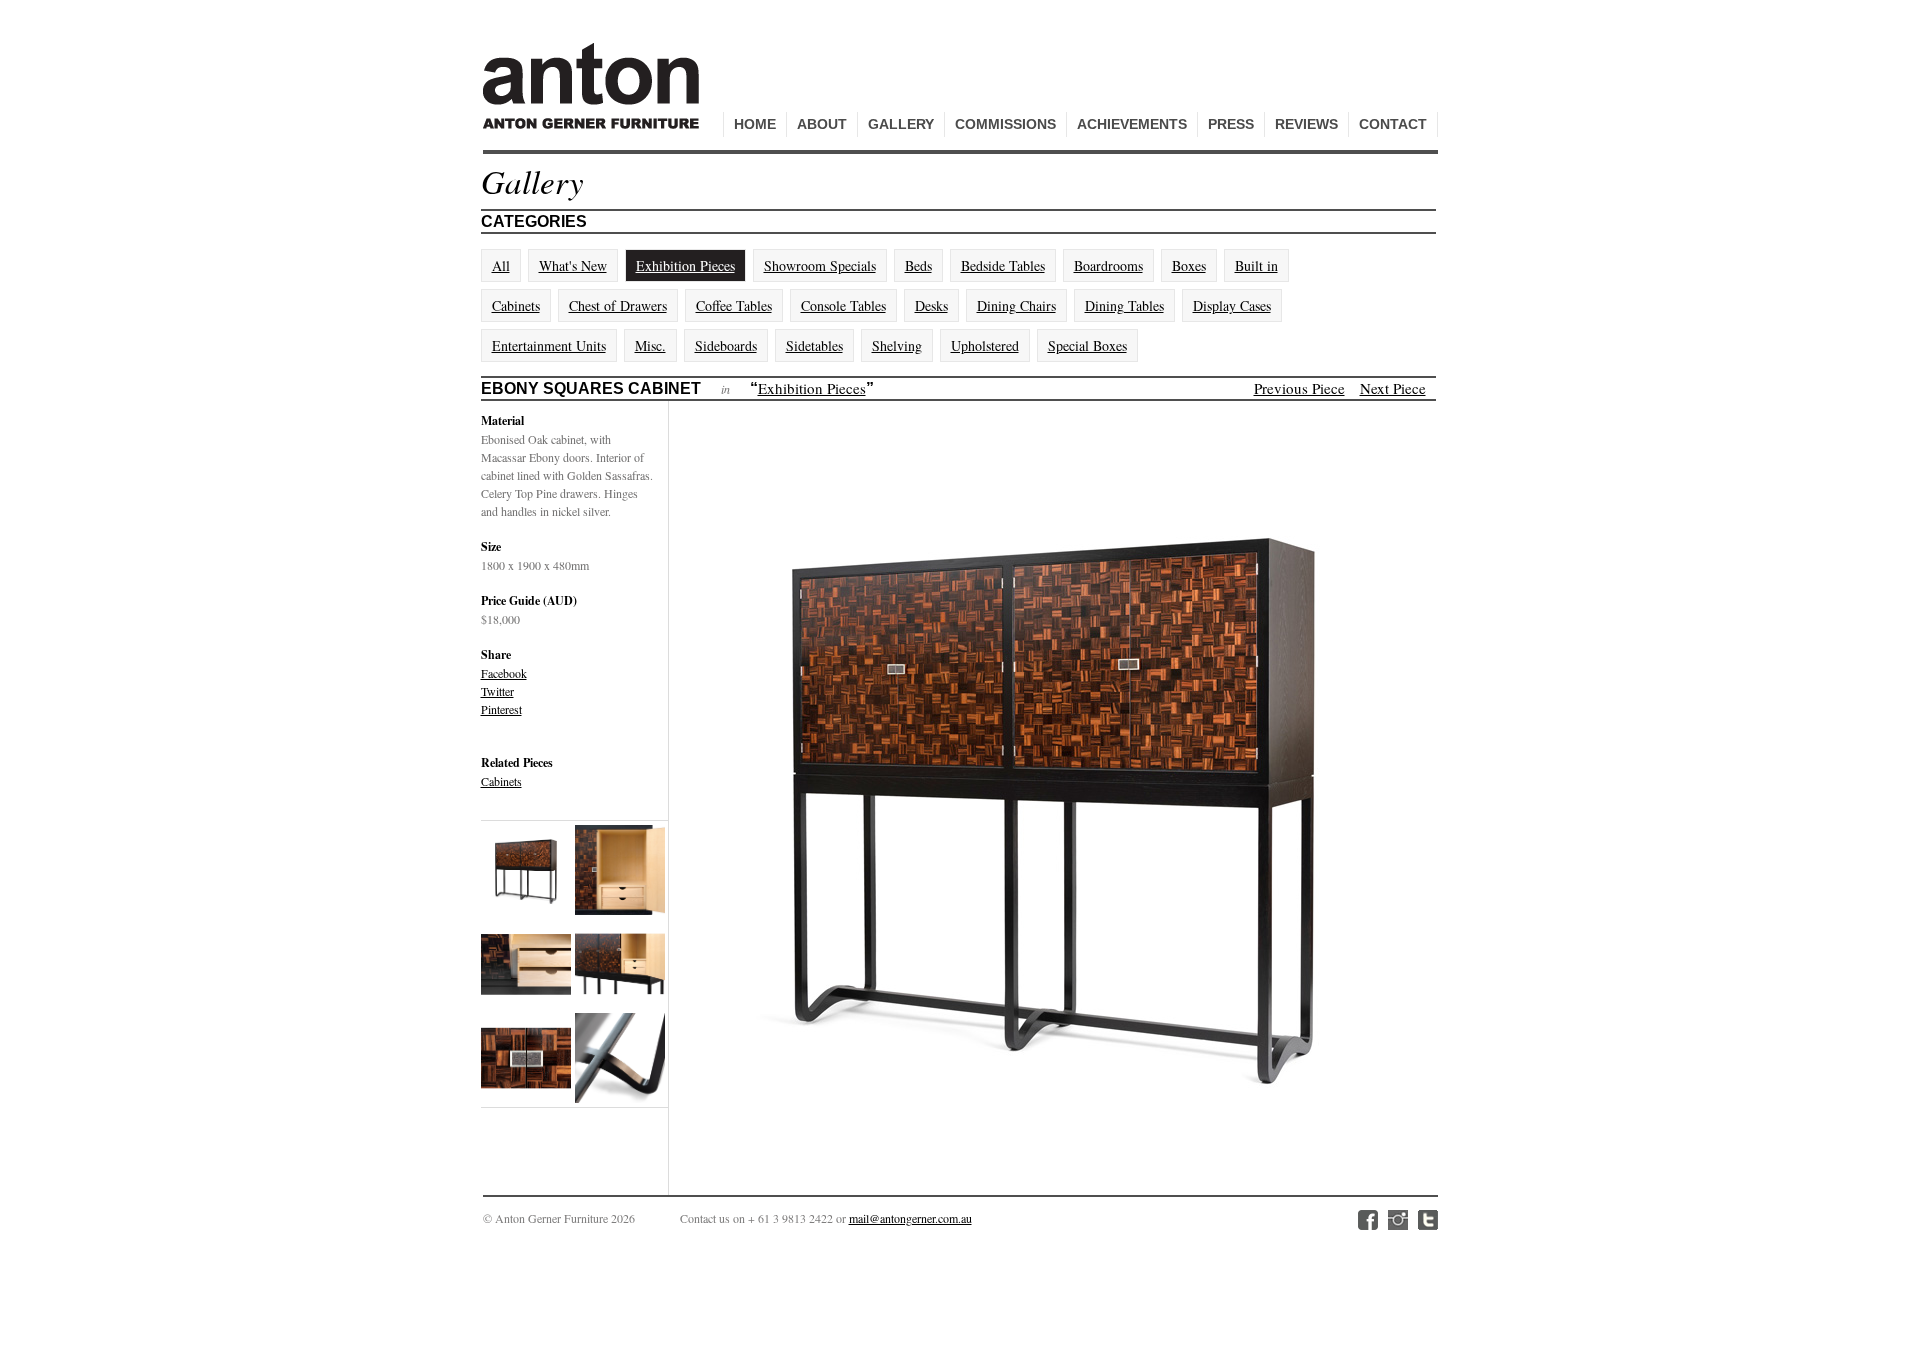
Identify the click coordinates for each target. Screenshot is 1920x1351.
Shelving (897, 345)
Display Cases (1232, 305)
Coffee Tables (734, 305)
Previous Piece (1299, 388)
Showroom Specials (820, 265)
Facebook (504, 673)
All (501, 265)
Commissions (1005, 124)
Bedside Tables (1003, 265)
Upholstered (985, 345)
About (822, 124)
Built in (1256, 265)
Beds (918, 265)
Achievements (1132, 124)
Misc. (650, 345)
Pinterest (501, 709)
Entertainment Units (549, 345)
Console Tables (843, 305)
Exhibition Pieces (685, 265)
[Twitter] (1428, 1220)
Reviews (1306, 124)
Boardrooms (1108, 265)
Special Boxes (1087, 345)
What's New (573, 265)
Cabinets (516, 305)
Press (1231, 124)
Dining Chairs (1016, 305)
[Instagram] (1398, 1220)
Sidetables (814, 345)
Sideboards (726, 345)
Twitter (497, 691)
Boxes (1189, 265)
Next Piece (1393, 388)
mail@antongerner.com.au (910, 1218)
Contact (1393, 124)
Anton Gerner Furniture (594, 96)
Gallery (901, 124)
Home (755, 124)
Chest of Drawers (618, 305)
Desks (931, 305)
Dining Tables (1124, 305)
